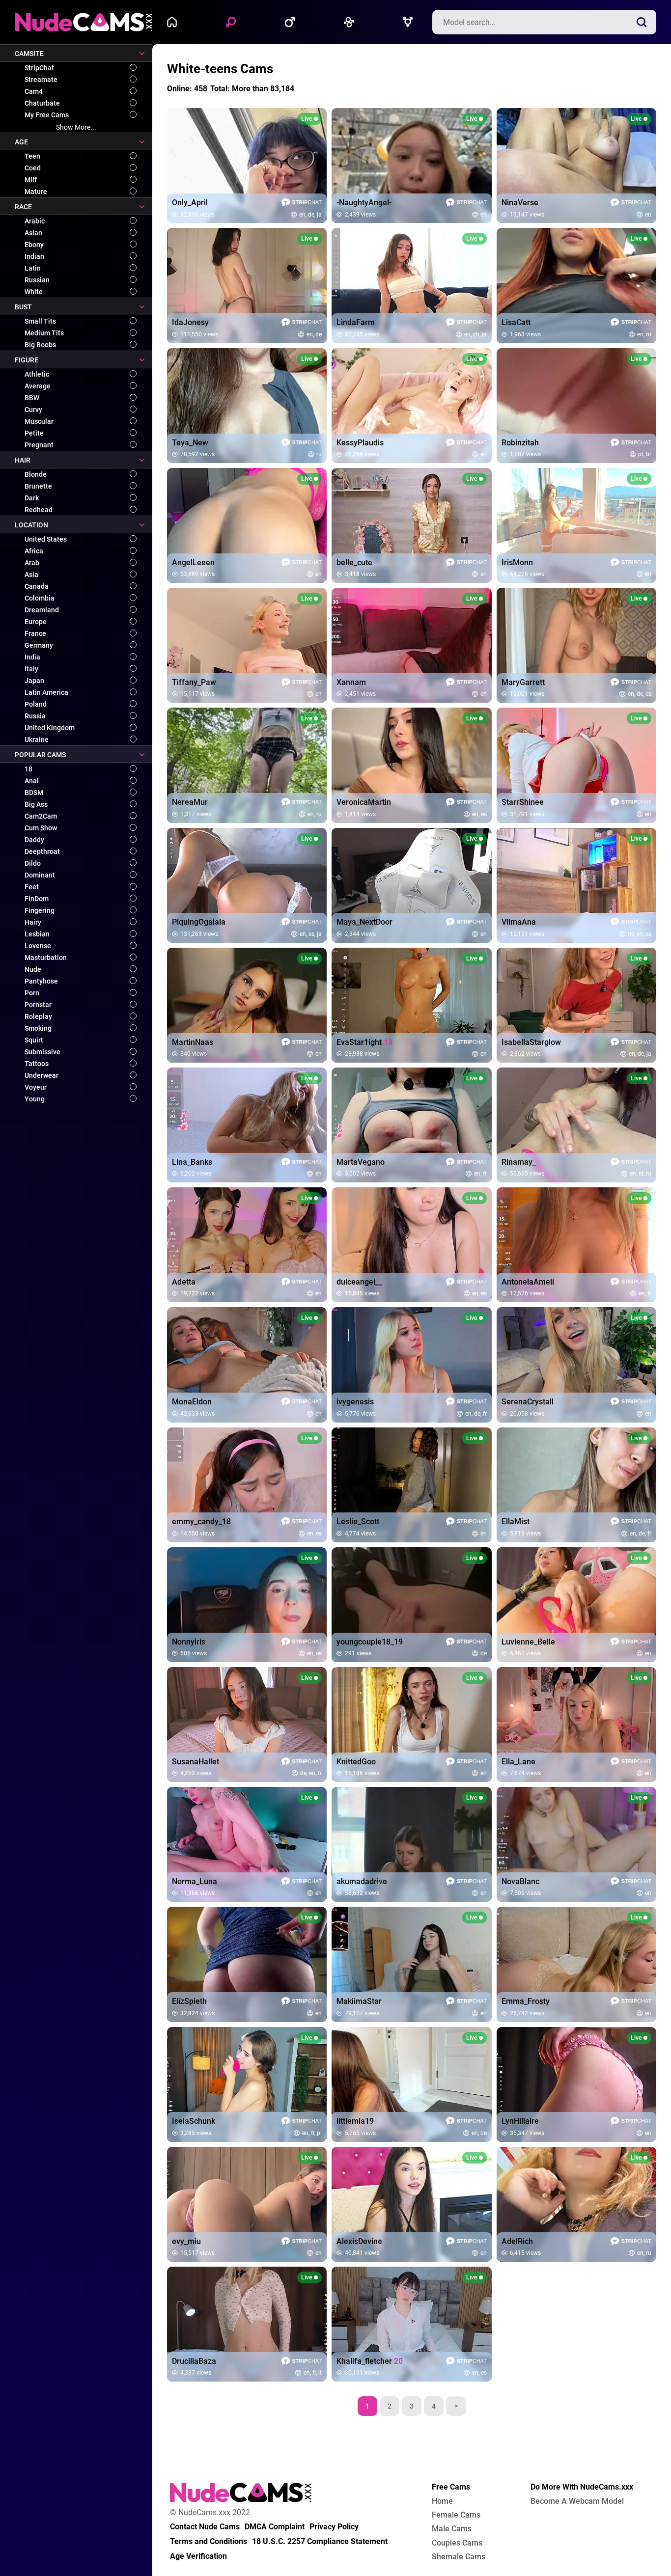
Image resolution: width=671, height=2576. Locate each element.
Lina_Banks (192, 1162)
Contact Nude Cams (205, 2527)
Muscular (39, 421)
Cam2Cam (41, 816)
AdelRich (517, 2242)
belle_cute (354, 563)
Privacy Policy (334, 2527)
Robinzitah (520, 443)
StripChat (39, 68)
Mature (36, 192)
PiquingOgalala (199, 922)
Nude (33, 969)
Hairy (33, 922)
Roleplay (38, 1016)
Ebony (34, 245)
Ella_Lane (518, 1762)
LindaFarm (356, 323)
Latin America (46, 692)
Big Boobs (40, 345)
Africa (34, 551)
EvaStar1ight (364, 1042)
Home (174, 22)
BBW (32, 398)
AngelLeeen (193, 563)
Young (35, 1099)
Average (38, 386)
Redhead (39, 510)
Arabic (35, 221)
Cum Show (41, 828)
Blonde (36, 474)
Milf (31, 180)
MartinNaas (193, 1042)
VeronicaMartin (364, 802)
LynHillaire (520, 2121)
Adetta (184, 1282)
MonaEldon (192, 1402)
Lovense (38, 946)
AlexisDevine (359, 2242)
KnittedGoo (356, 1762)
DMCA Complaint (275, 2527)
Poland (36, 704)
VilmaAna (519, 922)
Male (292, 22)
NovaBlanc (520, 1882)
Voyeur (36, 1087)
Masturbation (46, 958)
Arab (32, 563)
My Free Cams (47, 115)
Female (233, 22)
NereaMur (190, 802)
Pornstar (38, 1005)
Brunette (38, 486)
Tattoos (37, 1064)
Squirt (34, 1040)
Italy (31, 669)
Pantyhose (41, 981)
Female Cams (456, 2515)
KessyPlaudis (360, 443)
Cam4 (34, 91)
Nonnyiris (189, 1642)
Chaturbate (42, 103)
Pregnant (39, 445)
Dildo (33, 863)
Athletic (37, 374)
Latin (33, 268)
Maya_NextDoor (364, 922)
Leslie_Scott (358, 1522)
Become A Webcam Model (577, 2501)
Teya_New (190, 443)
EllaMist (516, 1522)
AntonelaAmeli (528, 1282)
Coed (33, 168)
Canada (37, 586)
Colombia (40, 598)
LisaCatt (516, 323)
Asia (31, 575)
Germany (39, 645)
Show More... (76, 127)
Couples (351, 22)
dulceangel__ (359, 1282)
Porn (32, 993)
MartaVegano (361, 1162)
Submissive (42, 1052)
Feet (32, 887)
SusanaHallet (196, 1762)
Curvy (33, 410)
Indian (34, 256)
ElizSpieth (189, 2001)
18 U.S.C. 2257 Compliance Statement (320, 2542)
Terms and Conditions (209, 2542)
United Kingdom (50, 728)
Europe (36, 622)
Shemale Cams (459, 2557)
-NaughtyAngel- (364, 203)
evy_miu (186, 2242)
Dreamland (42, 610)
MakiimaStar (359, 2001)
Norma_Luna (195, 1882)
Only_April (190, 203)
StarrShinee (523, 802)
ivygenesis (355, 1402)
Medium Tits (44, 333)
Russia (35, 716)
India (32, 657)
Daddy (34, 840)
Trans (410, 22)
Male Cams (452, 2529)
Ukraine (37, 740)
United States (46, 539)
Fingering (40, 910)
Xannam (351, 683)
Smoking (38, 1028)
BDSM (34, 793)
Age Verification (198, 2556)
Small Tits (40, 321)
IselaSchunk (194, 2121)
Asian (33, 233)
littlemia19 (355, 2121)
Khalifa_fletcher (370, 2361)
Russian (37, 280)
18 (28, 769)
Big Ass (36, 804)
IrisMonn (517, 563)
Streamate (41, 80)
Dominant (40, 875)
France (35, 633)
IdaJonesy (190, 323)
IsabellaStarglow (531, 1042)
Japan (34, 681)
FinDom (37, 899)
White (34, 292)
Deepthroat (42, 851)
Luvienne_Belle (528, 1642)
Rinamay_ (519, 1162)
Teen (32, 156)
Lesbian (37, 934)
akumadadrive (362, 1882)
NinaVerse (520, 203)
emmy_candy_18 (201, 1522)
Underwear (42, 1075)
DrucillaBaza (194, 2361)
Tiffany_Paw (194, 683)
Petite (34, 433)
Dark (32, 498)
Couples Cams (457, 2543)
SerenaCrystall (528, 1402)
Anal (32, 781)
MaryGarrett (523, 683)
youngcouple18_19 (370, 1642)
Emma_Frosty (526, 2001)
